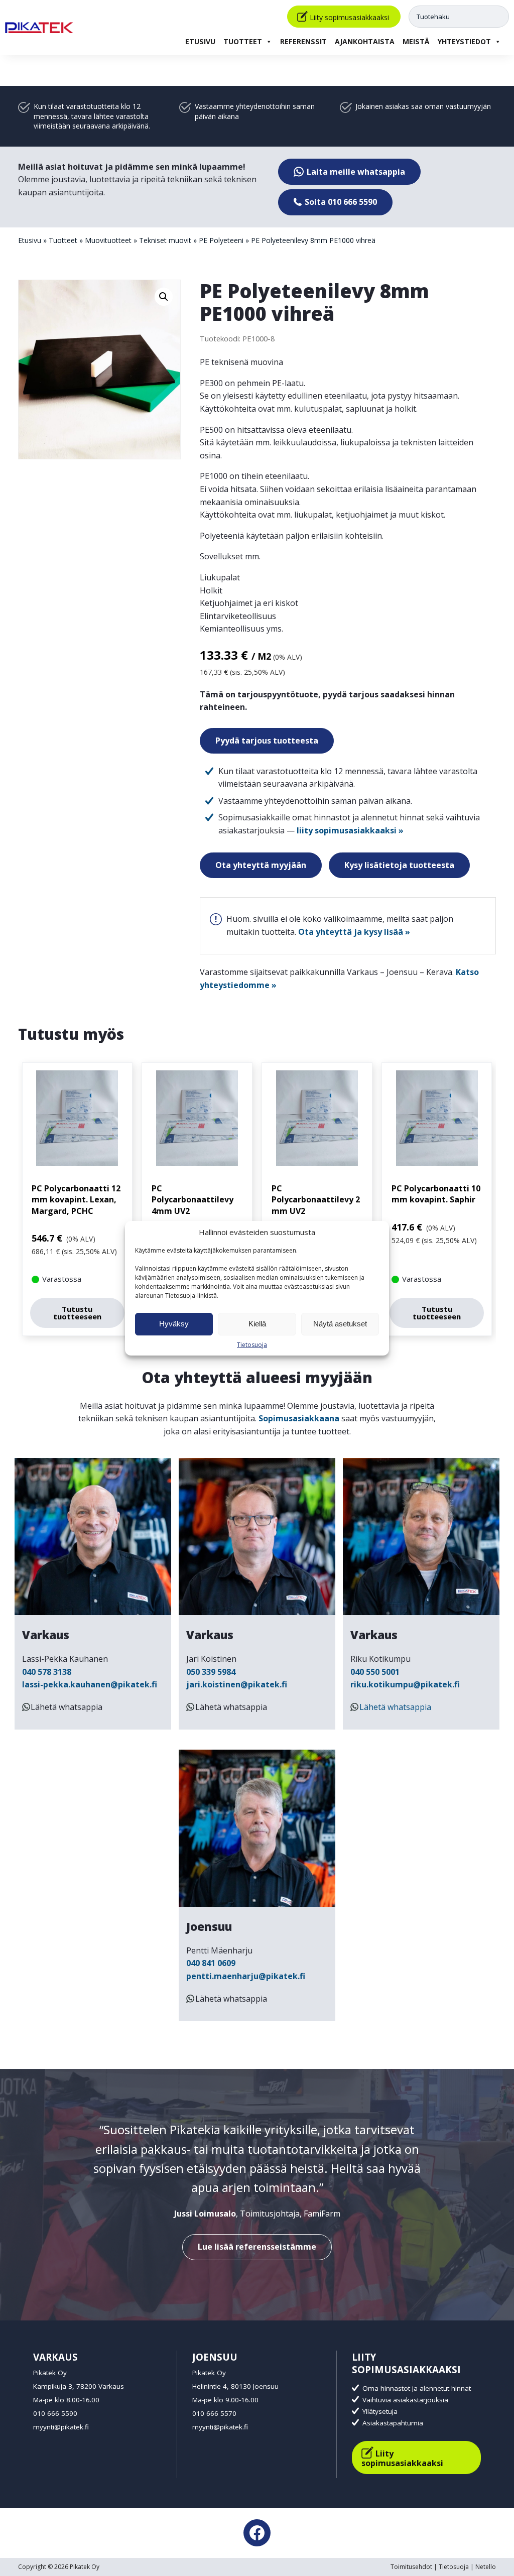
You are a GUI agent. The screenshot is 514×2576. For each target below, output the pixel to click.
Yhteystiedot (464, 41)
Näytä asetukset (340, 1324)
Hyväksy (174, 1324)
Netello (486, 2567)
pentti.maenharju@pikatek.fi (246, 1976)
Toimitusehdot (411, 2567)
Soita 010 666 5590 (340, 202)
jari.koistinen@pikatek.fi (237, 1684)
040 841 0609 (211, 1963)
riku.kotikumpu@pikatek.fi (405, 1684)
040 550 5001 (375, 1672)
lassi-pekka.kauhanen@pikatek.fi (90, 1684)
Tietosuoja (252, 1345)
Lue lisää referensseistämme (257, 2247)
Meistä (416, 41)
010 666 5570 (214, 2413)
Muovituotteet (108, 240)
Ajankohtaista (365, 41)
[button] (164, 297)
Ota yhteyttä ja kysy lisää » (354, 932)
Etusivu (200, 41)
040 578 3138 (47, 1672)
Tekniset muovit (165, 240)
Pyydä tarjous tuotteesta (267, 741)
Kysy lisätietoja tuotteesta (399, 865)
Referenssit (303, 41)
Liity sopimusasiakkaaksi (349, 17)
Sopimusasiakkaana (299, 1418)
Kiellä (257, 1324)
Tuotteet (243, 41)
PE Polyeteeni (221, 240)
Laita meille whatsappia (355, 172)
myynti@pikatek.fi (61, 2427)
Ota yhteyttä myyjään (261, 865)
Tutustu (77, 1313)
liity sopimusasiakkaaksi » (350, 830)
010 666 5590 (55, 2413)
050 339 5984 (211, 1672)
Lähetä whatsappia (67, 1707)
